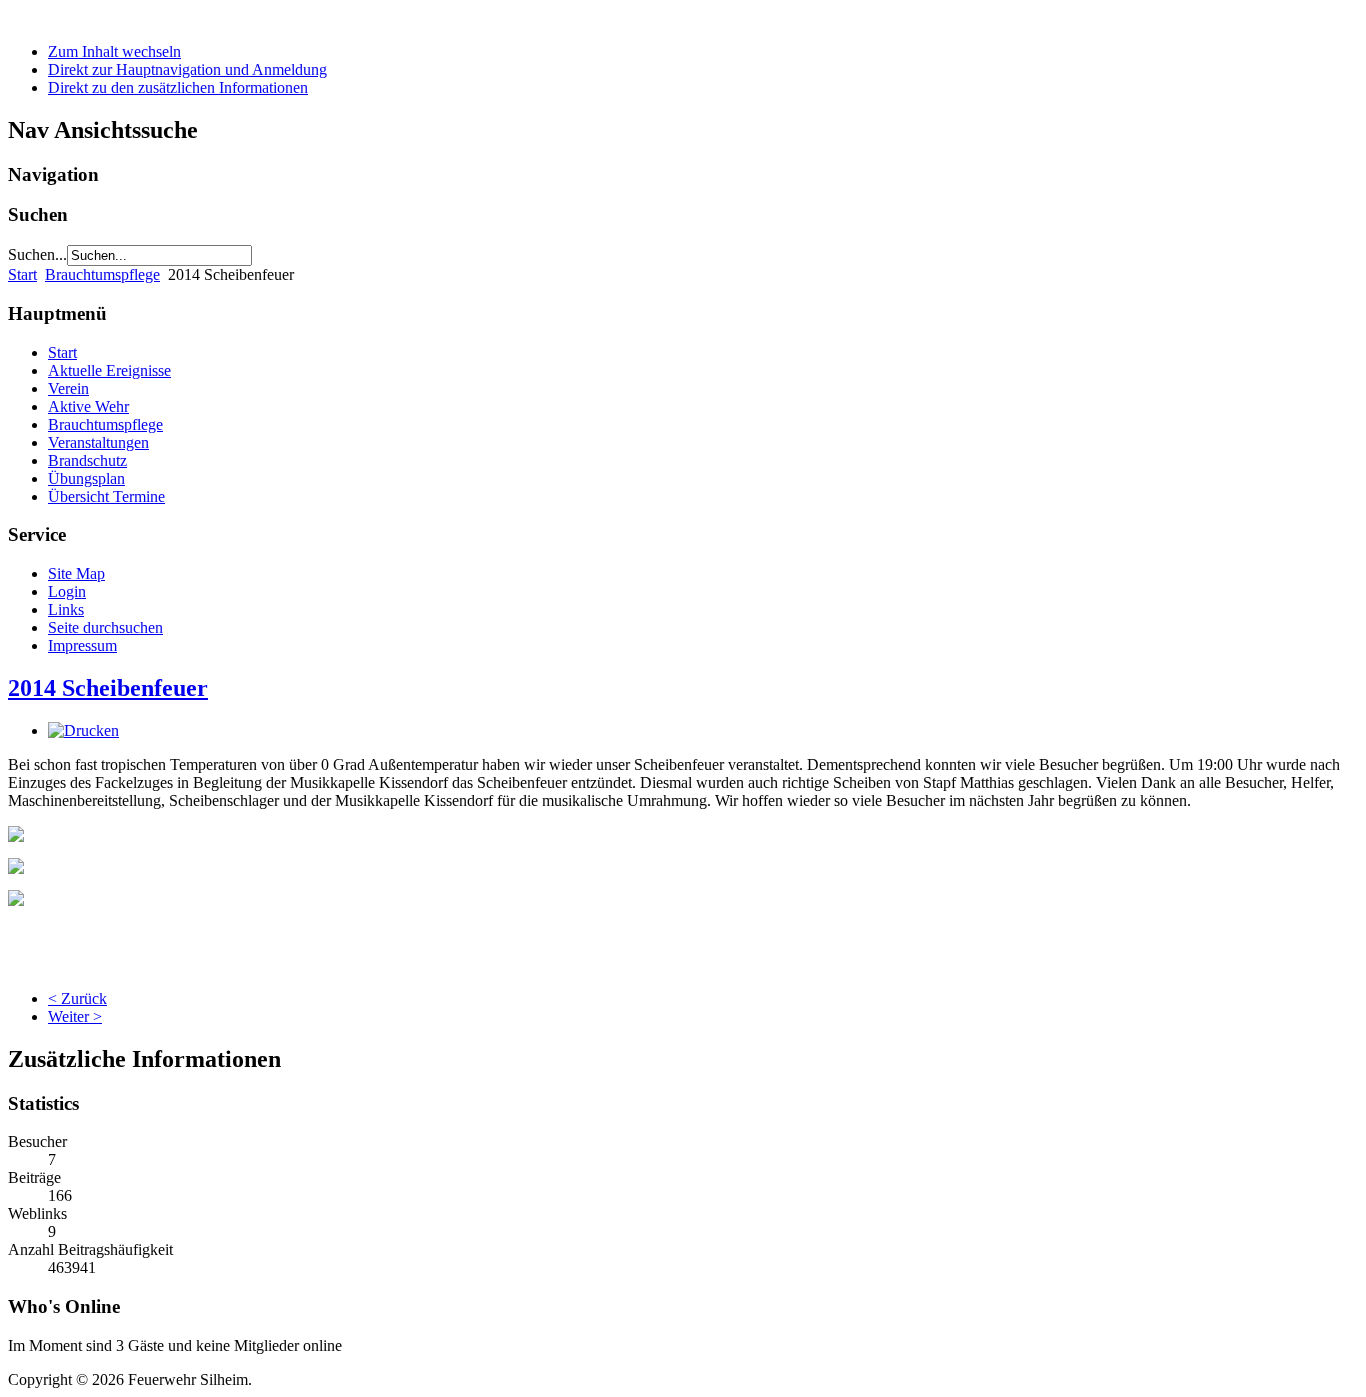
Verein (68, 388)
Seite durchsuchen (105, 627)
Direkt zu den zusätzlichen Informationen (178, 87)
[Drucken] (83, 730)
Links (66, 609)
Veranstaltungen (98, 442)
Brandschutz (87, 460)
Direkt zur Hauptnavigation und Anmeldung (187, 69)
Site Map (76, 573)
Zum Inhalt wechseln (114, 51)
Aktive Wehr (88, 406)
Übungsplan (86, 478)
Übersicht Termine (106, 496)
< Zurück (77, 998)
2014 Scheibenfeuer (108, 688)
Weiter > (75, 1016)
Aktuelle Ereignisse (109, 370)
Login (67, 591)
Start (22, 274)
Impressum (82, 645)
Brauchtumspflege (102, 274)
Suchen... (37, 254)
